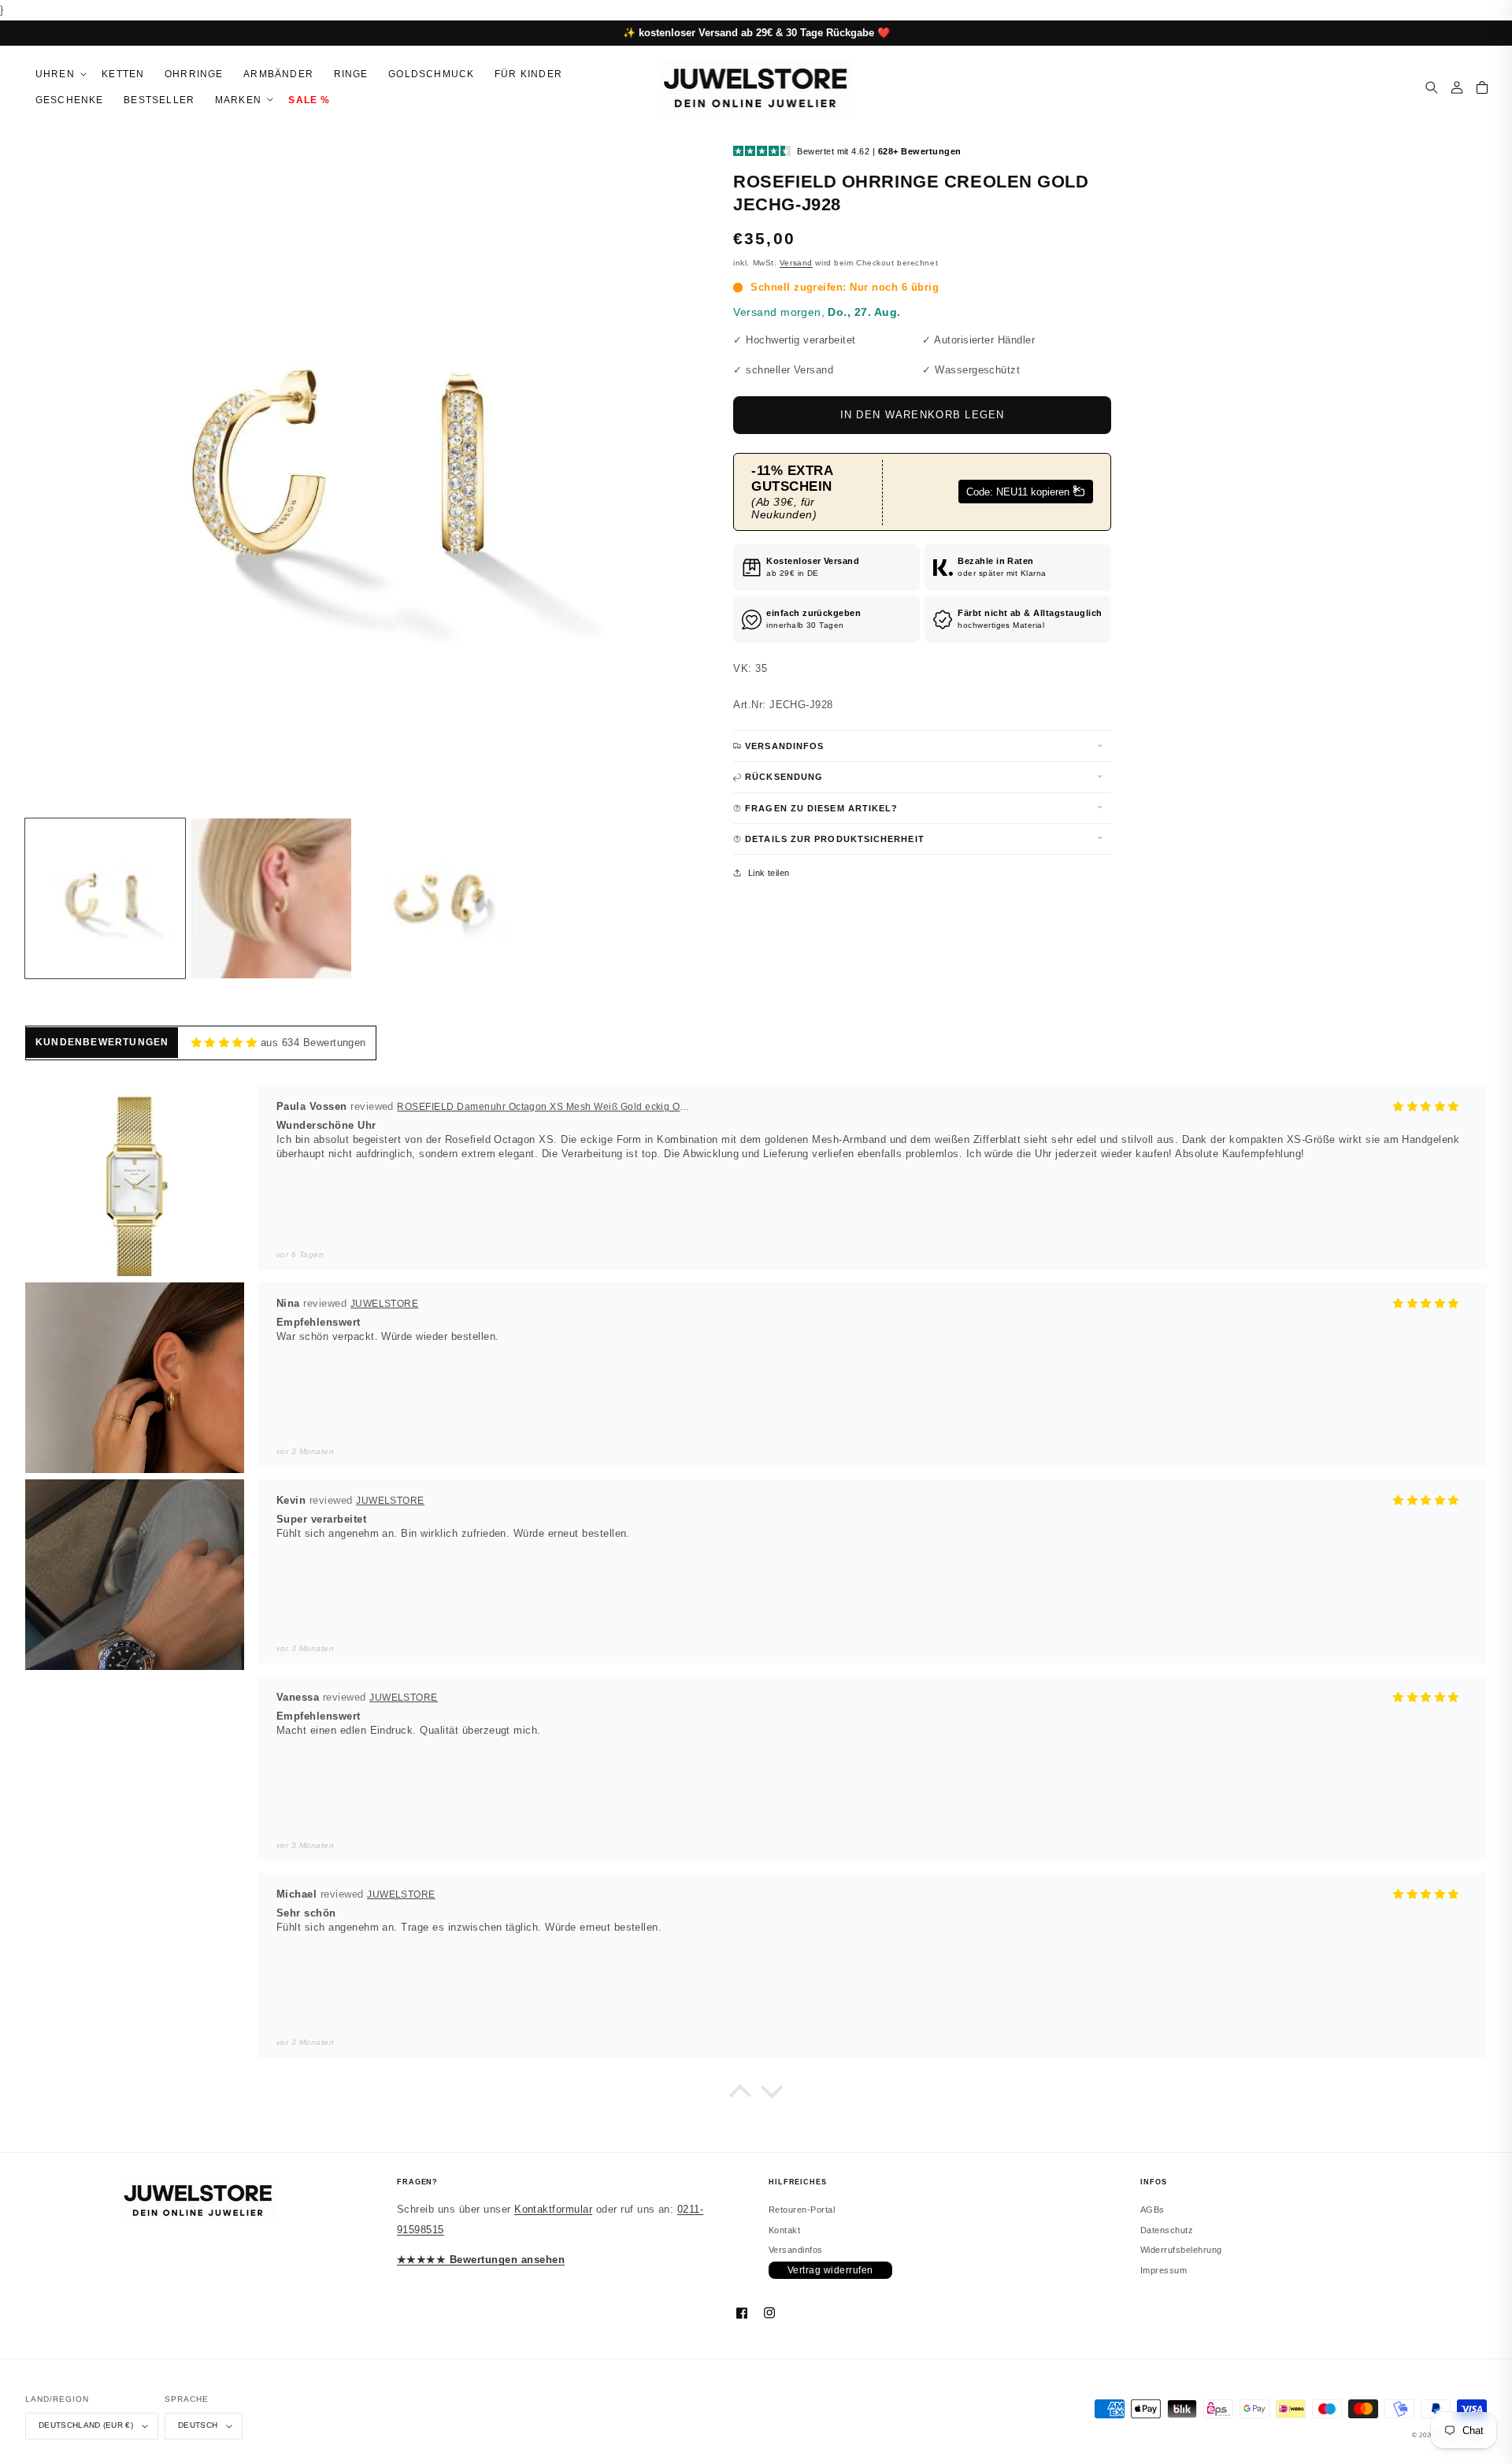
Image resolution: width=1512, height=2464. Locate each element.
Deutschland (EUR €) (86, 2425)
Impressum (1164, 2270)
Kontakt (784, 2230)
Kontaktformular (553, 2209)
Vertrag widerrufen (830, 2270)
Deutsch (198, 2425)
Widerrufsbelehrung (1181, 2250)
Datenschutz (1167, 2230)
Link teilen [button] (769, 873)
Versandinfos (796, 2250)
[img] (224, 1043)
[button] (58, 74)
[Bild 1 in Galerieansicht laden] (105, 898)
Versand (796, 263)
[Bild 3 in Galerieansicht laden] (437, 898)
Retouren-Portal (802, 2210)
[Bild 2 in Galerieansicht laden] (271, 898)
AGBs (1153, 2210)
